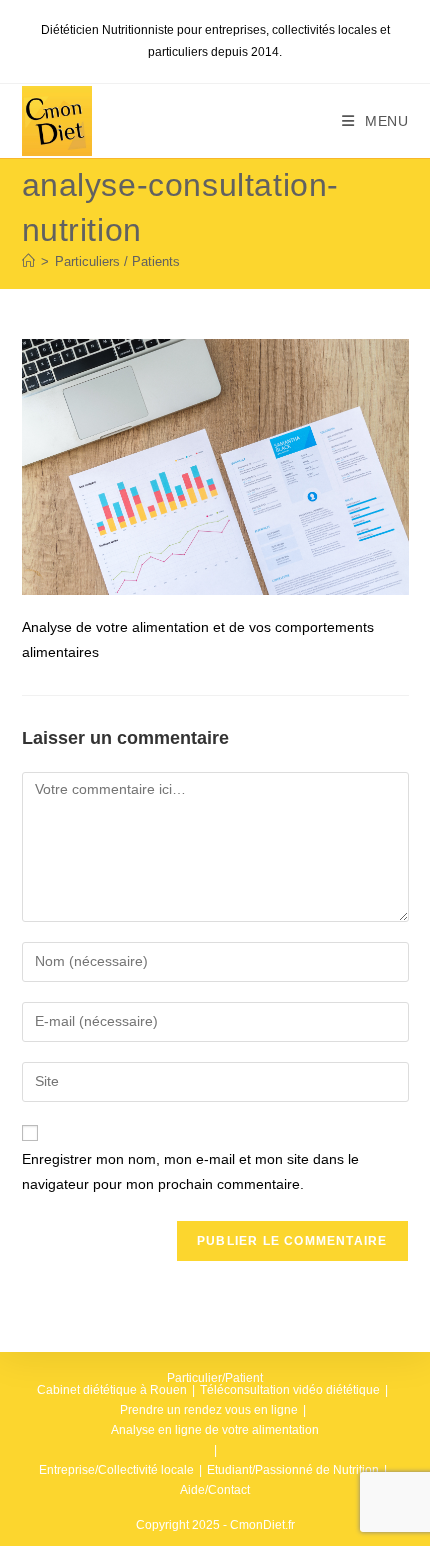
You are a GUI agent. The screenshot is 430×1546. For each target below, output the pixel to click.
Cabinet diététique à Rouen (112, 1390)
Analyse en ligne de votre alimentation (215, 1430)
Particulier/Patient (215, 1378)
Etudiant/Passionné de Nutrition (293, 1470)
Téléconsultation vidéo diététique (290, 1390)
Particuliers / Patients (117, 261)
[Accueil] (28, 261)
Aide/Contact (215, 1490)
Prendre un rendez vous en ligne (209, 1410)
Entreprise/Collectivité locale (116, 1470)
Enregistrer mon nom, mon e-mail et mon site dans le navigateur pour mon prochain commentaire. (190, 1171)
